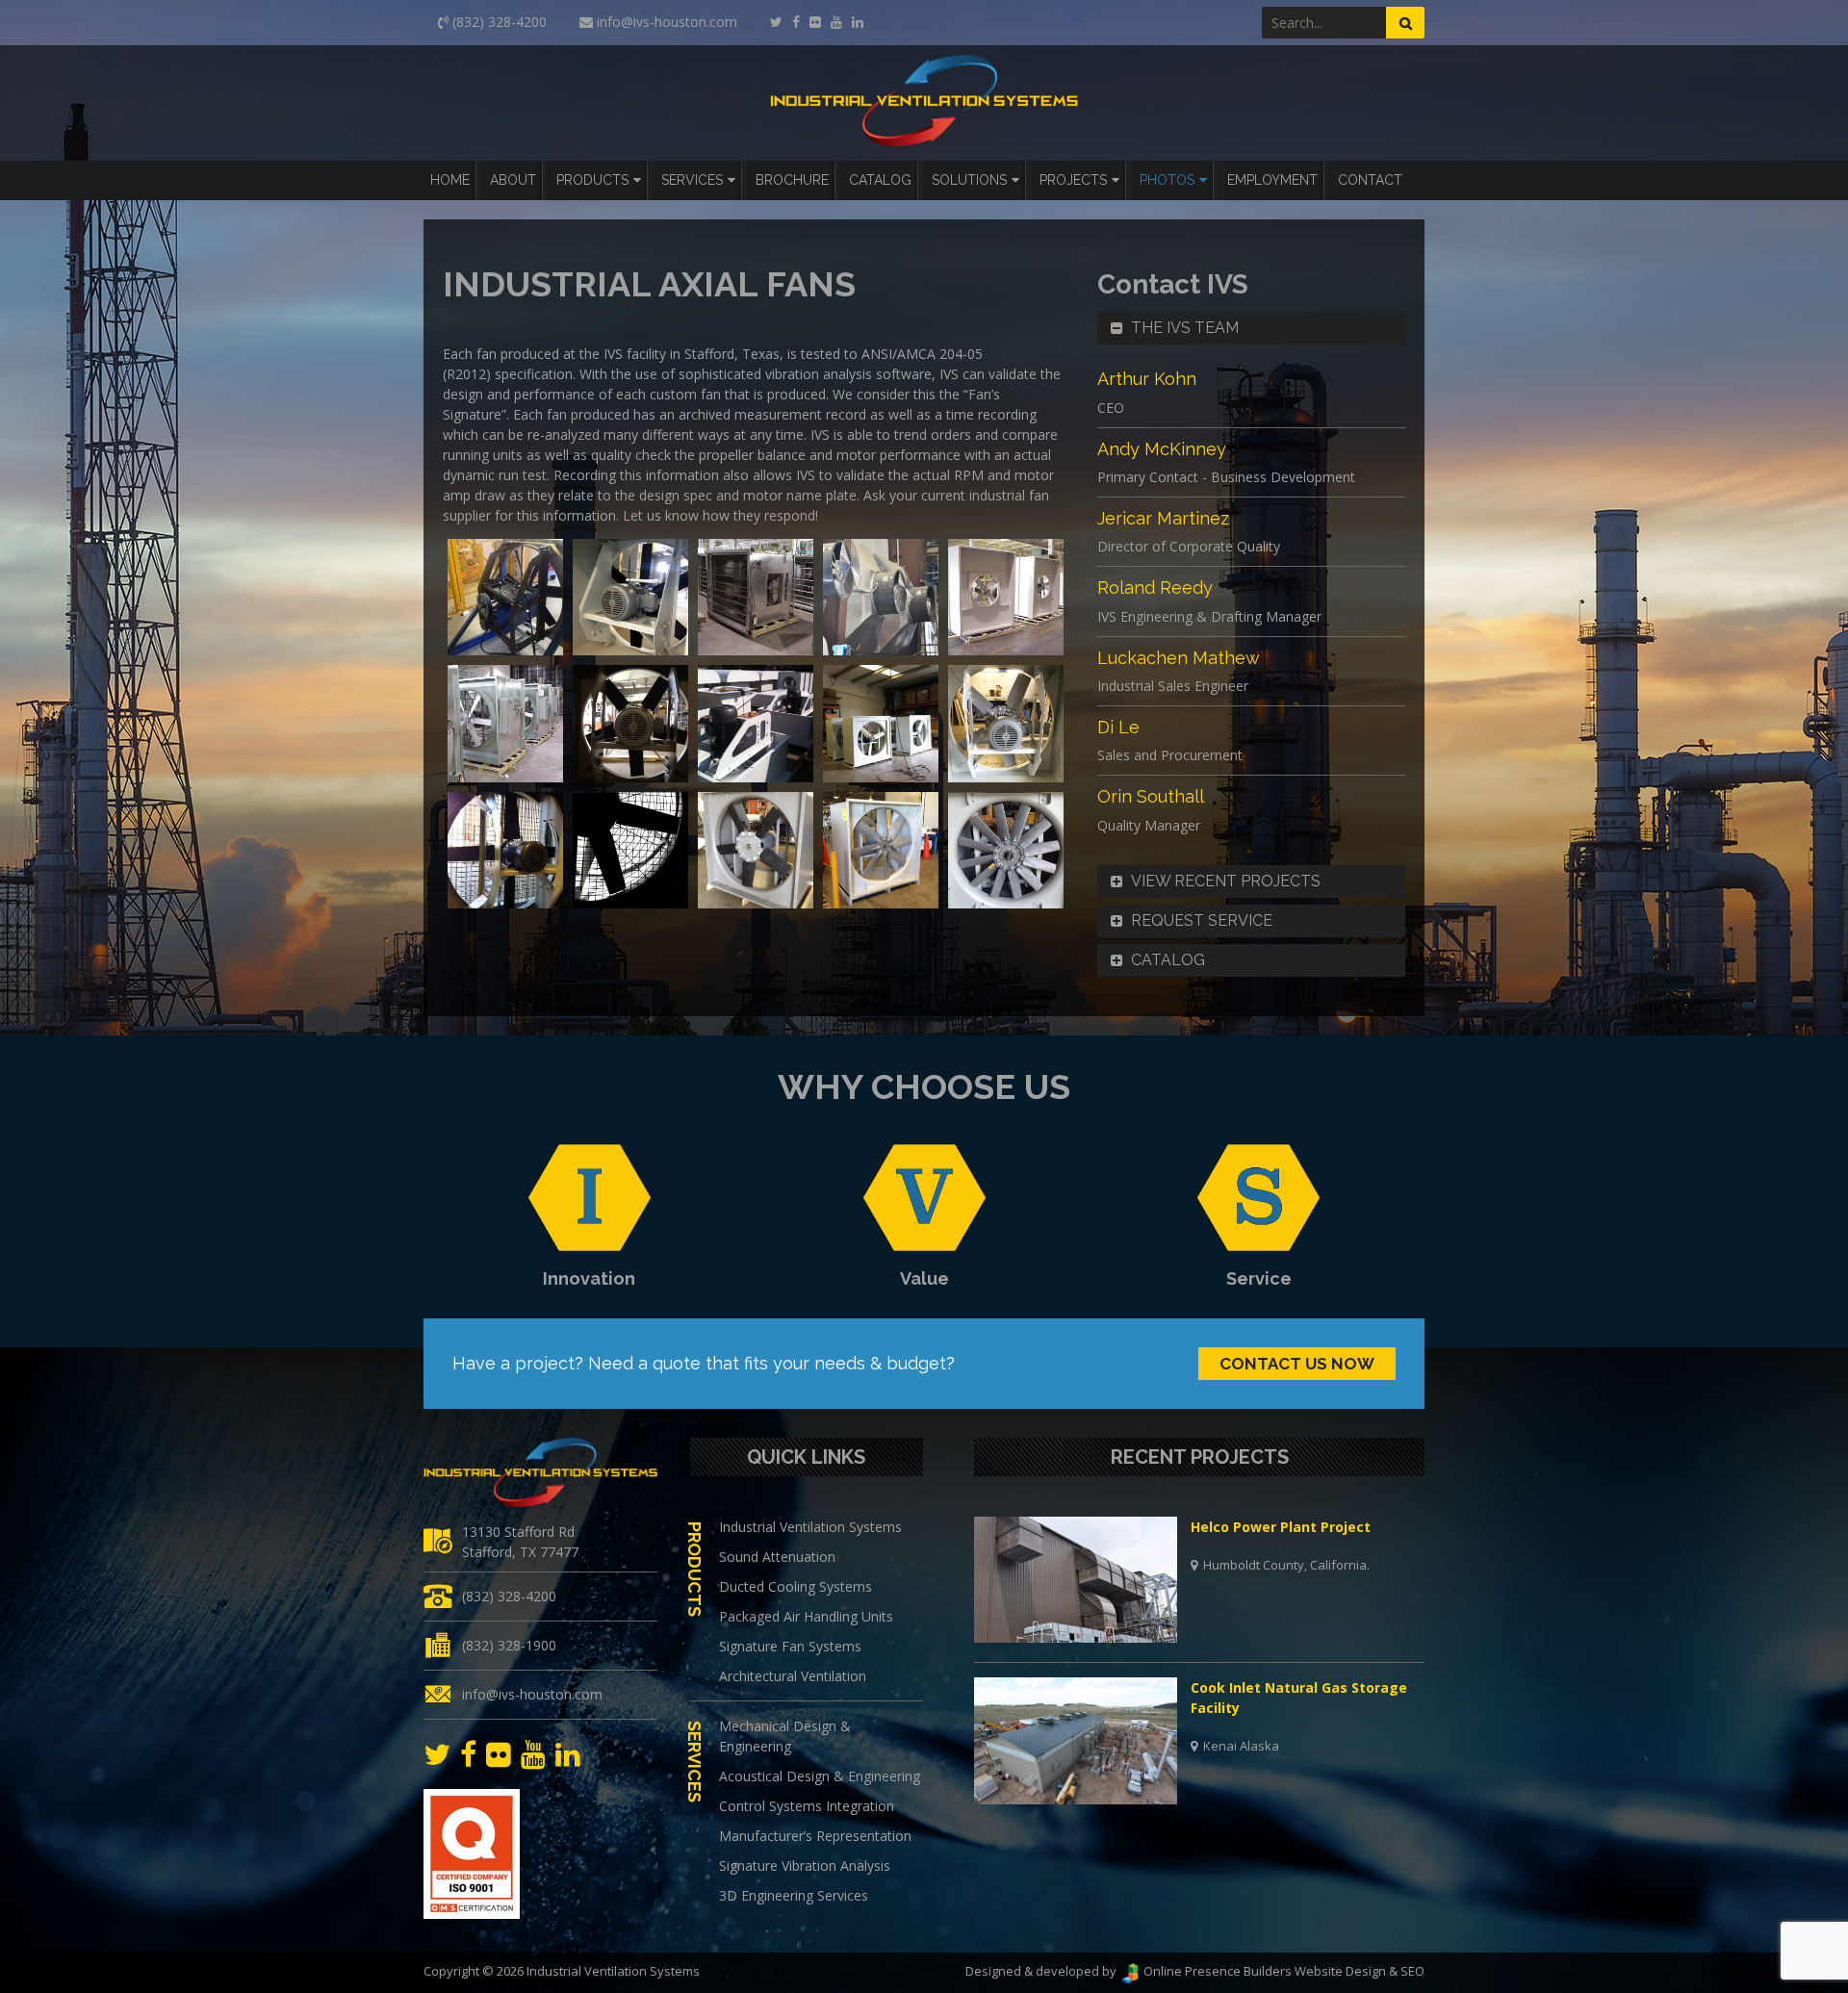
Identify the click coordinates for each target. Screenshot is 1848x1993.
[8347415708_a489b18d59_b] (1006, 851)
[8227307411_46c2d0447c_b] (630, 724)
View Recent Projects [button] (1226, 881)
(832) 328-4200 (509, 1596)
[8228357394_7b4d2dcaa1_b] (881, 724)
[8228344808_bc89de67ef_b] (756, 724)
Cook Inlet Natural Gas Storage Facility (1299, 1698)
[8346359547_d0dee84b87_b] (630, 851)
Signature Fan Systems (790, 1646)
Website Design (1340, 1971)
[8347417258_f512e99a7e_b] (630, 598)
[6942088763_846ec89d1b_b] (1006, 598)
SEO (1412, 1971)
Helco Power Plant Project (1281, 1527)
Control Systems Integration (807, 1806)
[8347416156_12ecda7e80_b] (505, 598)
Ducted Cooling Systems (796, 1586)
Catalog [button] (1168, 960)
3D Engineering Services (794, 1895)
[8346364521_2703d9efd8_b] (881, 851)
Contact (1370, 180)
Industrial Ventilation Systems (810, 1527)
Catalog (880, 180)
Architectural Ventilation (793, 1676)
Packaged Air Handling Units (806, 1616)
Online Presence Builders (1216, 1971)
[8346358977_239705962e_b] (505, 851)
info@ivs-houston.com (532, 1694)
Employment (1272, 180)
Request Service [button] (1202, 920)
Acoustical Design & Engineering (820, 1776)
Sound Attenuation (777, 1557)
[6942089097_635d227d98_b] (505, 724)
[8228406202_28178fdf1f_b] (1006, 724)
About (513, 180)
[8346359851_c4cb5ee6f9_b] (756, 851)
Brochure (792, 180)
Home (450, 180)
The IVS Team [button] (1185, 328)
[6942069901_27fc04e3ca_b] (881, 598)
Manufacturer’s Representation (815, 1836)
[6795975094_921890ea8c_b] (756, 598)
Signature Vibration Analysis (805, 1865)
